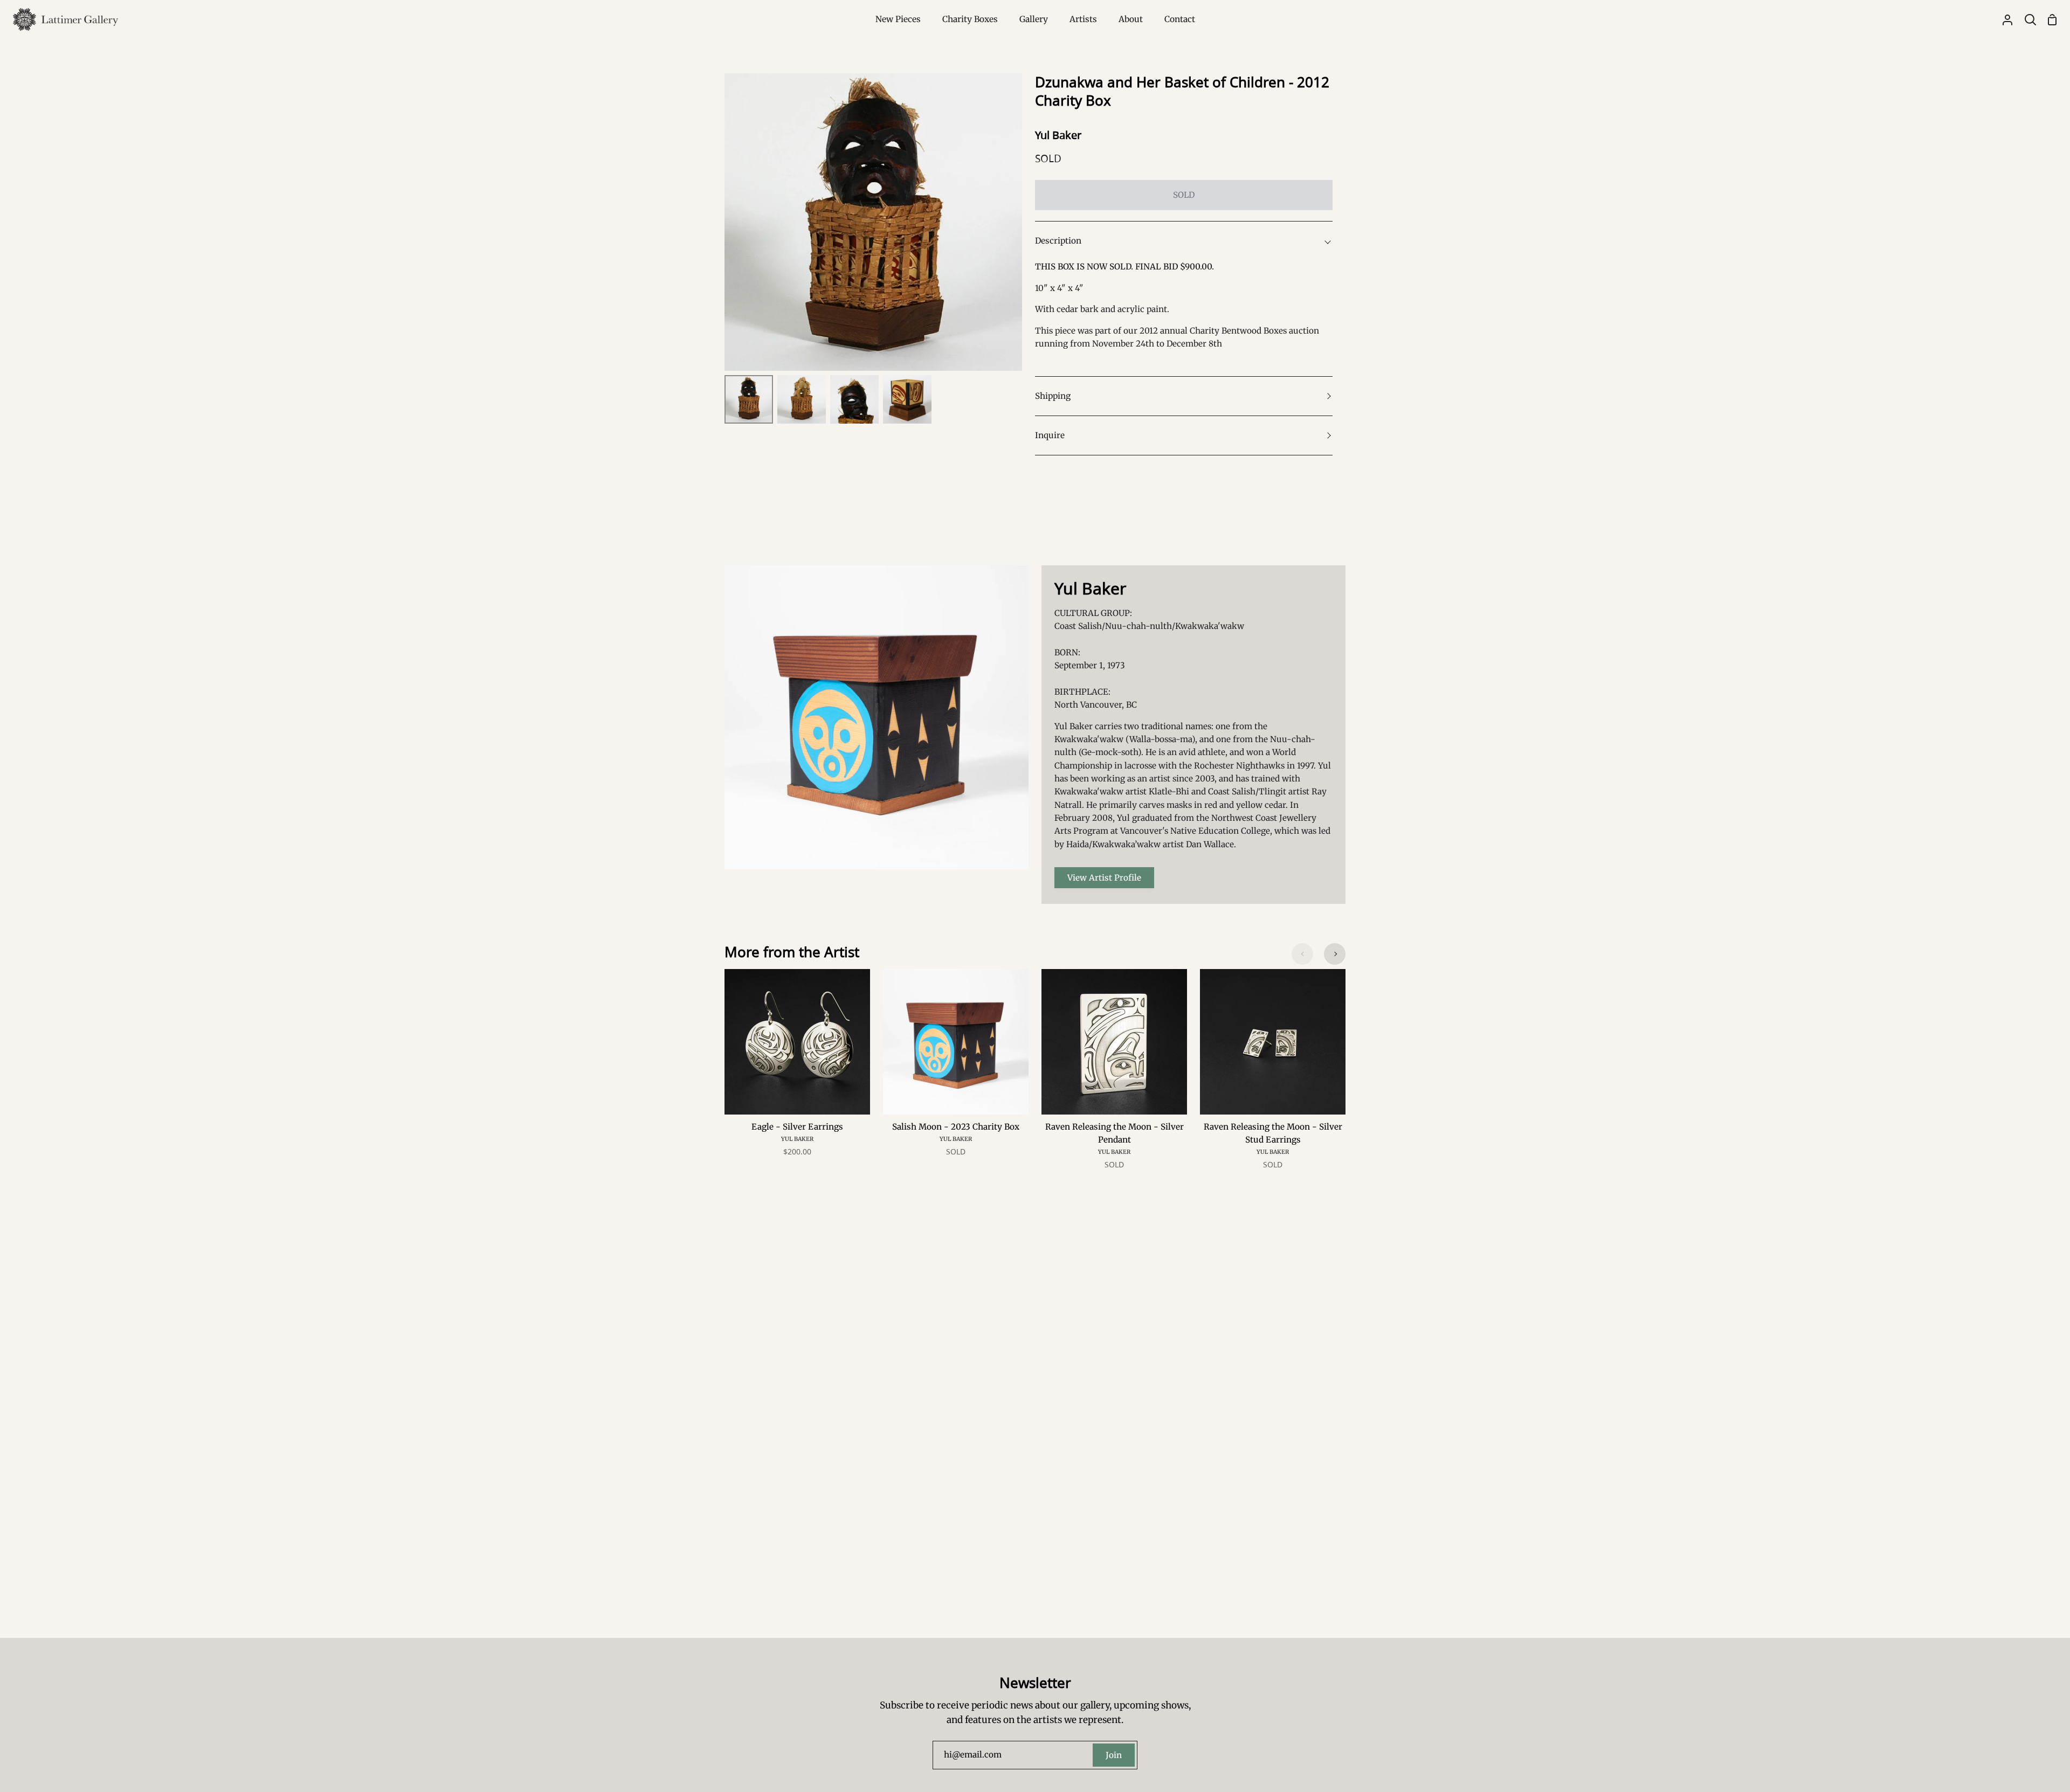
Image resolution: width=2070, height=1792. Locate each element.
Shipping (1053, 396)
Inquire (1050, 435)
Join (1114, 1755)
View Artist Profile (1104, 878)
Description (1058, 241)
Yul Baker (1058, 135)
